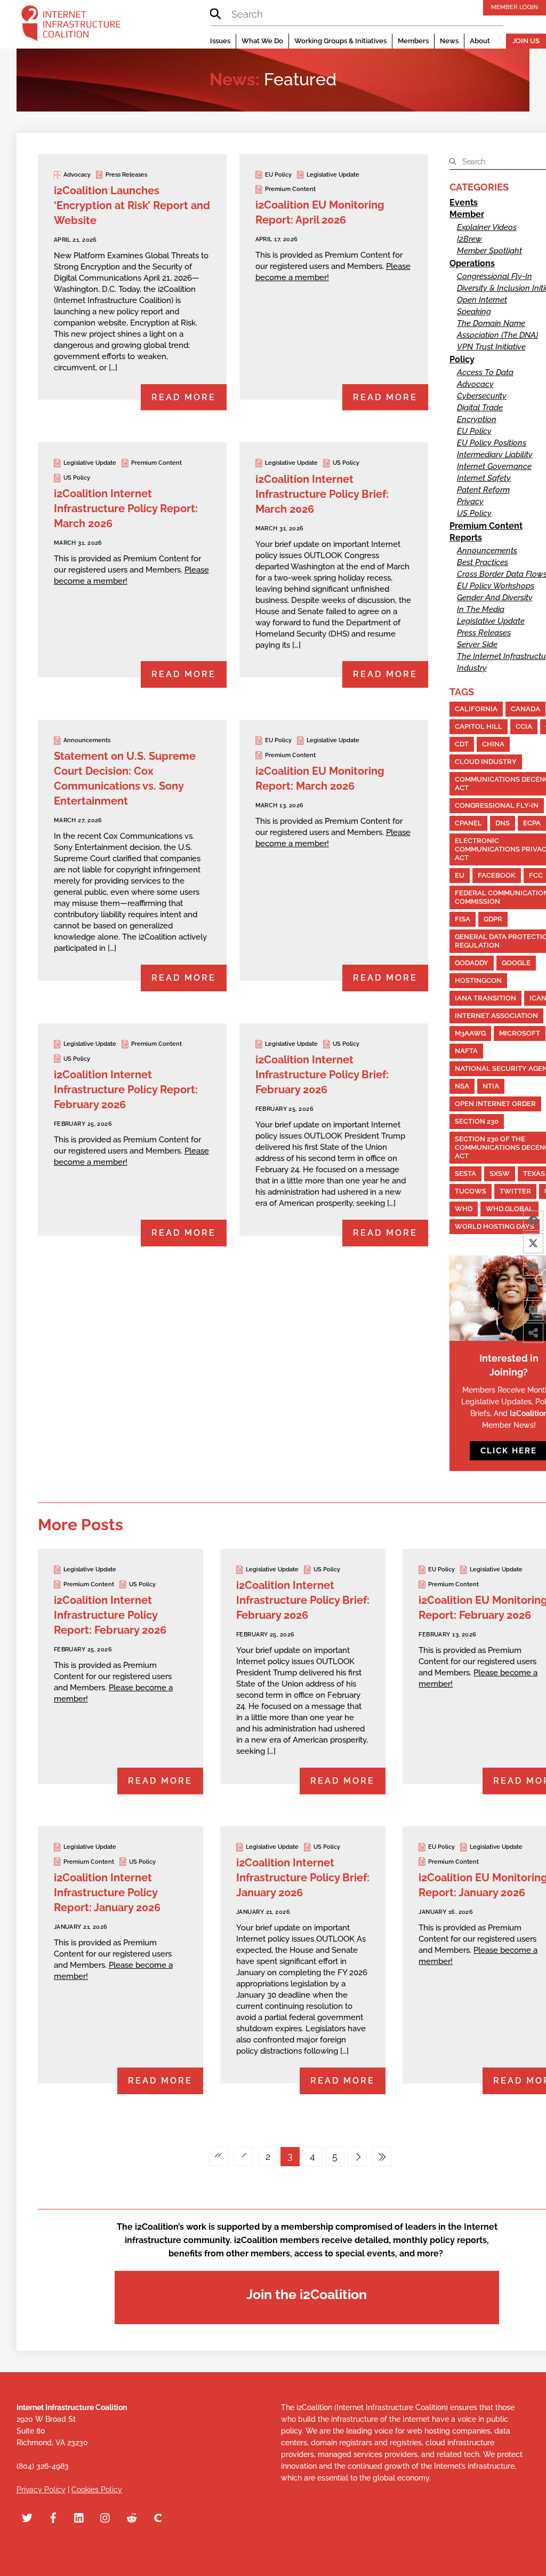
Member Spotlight (489, 251)
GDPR (493, 919)
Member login (515, 7)
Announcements (87, 740)
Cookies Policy (97, 2490)
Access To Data (485, 372)
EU (460, 875)
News (449, 41)
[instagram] (106, 2517)
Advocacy (77, 175)
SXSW (500, 1174)
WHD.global (509, 1209)
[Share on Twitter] (533, 1243)
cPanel (468, 823)
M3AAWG (470, 1033)
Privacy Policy (41, 2490)
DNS (503, 823)
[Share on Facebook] (533, 1221)
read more (184, 397)
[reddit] (132, 2517)
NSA (462, 1086)
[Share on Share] (533, 1333)
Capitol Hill (479, 726)
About (480, 41)
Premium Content (290, 189)
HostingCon (478, 980)
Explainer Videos (487, 227)
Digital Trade (480, 408)
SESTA (465, 1174)
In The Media (481, 609)
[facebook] (53, 2517)
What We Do (262, 41)
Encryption (477, 419)
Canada (525, 709)
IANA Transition (485, 998)
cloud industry (486, 762)
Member (467, 214)
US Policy (77, 478)
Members (413, 41)
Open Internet (482, 300)
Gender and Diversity (495, 598)
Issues (220, 41)
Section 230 (477, 1121)
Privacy (470, 502)
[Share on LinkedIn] (533, 1266)
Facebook (497, 875)
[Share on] (533, 1355)
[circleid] (158, 2517)
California (476, 709)
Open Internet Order (495, 1104)
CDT (462, 744)
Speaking (474, 312)
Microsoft (520, 1033)
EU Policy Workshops (496, 586)
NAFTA (466, 1051)
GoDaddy (472, 963)
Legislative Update (333, 175)
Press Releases (126, 175)
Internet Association (496, 1016)
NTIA (491, 1086)
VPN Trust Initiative (491, 347)
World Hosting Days (495, 1226)
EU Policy (278, 175)
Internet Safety (484, 478)
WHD (464, 1209)
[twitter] (27, 2517)
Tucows (471, 1191)
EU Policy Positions (492, 443)
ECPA (532, 823)
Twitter (515, 1191)
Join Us (526, 41)
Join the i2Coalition (307, 2294)
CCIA (524, 726)
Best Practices (483, 562)
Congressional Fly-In (495, 276)
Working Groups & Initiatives (340, 41)
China (493, 744)
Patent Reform (483, 490)
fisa (463, 919)
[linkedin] (79, 2517)
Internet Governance (494, 466)
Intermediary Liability (495, 455)
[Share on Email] (533, 1288)
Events (464, 202)
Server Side (477, 645)
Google (516, 963)
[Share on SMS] (533, 1310)
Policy (462, 359)
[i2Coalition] (71, 26)
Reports (466, 538)
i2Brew (469, 239)
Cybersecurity (482, 396)
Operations (472, 263)
